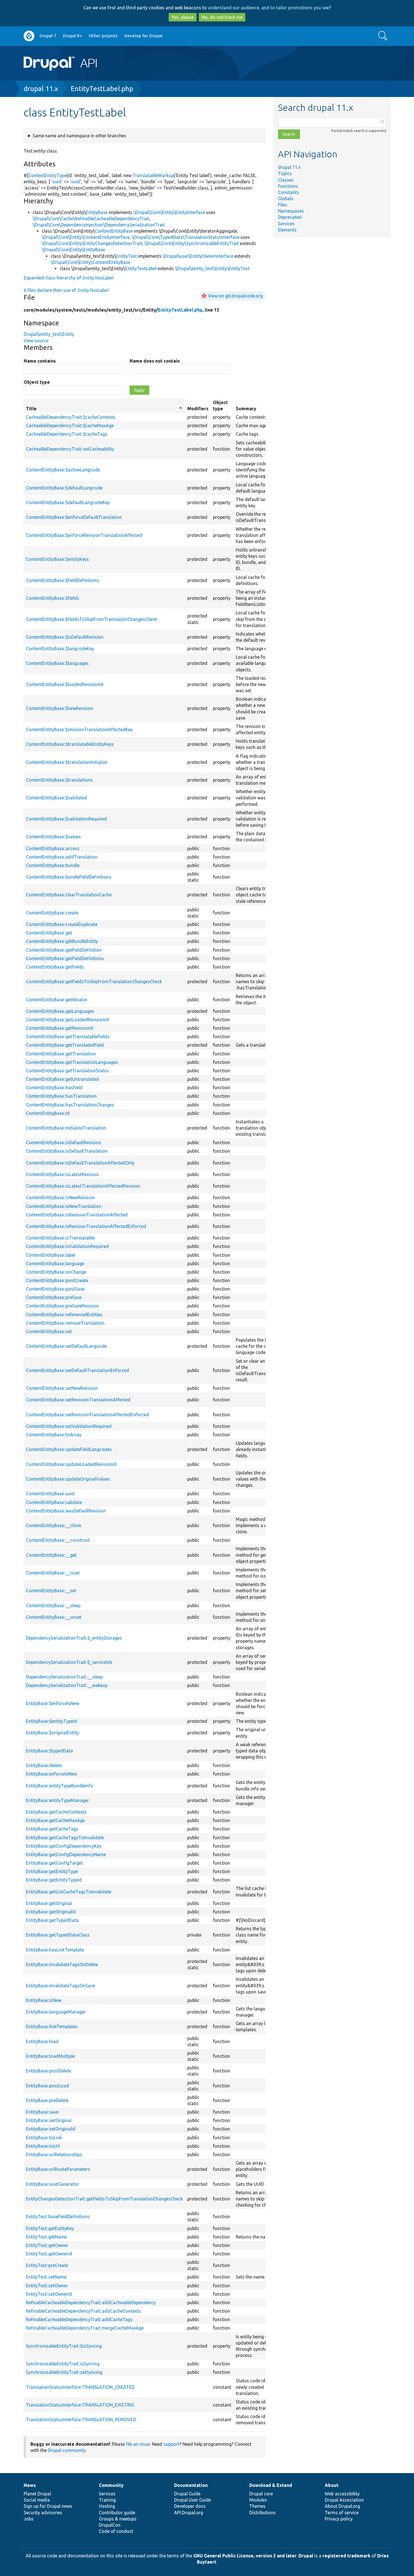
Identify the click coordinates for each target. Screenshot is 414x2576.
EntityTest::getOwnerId (49, 2254)
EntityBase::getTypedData (52, 1920)
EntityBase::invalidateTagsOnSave (60, 1986)
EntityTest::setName (46, 2277)
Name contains (40, 361)
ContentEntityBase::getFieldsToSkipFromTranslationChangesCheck (94, 982)
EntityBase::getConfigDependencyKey (64, 1846)
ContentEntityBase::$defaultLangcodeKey (68, 502)
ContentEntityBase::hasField (54, 1088)
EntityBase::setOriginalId (51, 2129)
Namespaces (291, 211)
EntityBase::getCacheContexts (56, 1812)
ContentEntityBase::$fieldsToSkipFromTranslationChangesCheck (92, 619)
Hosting (107, 2506)
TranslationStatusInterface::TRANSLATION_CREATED (80, 2387)
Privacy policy (339, 2519)
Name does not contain (155, 361)
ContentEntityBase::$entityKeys (57, 559)
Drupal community (67, 2450)
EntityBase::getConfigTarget (54, 1863)
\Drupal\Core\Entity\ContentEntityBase (91, 262)
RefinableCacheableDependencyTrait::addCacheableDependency (91, 2302)
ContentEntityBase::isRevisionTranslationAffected (77, 1215)
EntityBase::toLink (44, 2138)
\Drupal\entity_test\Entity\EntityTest (212, 268)
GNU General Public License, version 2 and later (245, 2556)
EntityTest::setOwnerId (49, 2294)
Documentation (191, 2485)
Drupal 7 (48, 36)
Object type (37, 382)
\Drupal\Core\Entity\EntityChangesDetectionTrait (92, 243)
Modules (258, 2500)
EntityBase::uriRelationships (54, 2154)
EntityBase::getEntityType (52, 1871)
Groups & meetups (118, 2519)
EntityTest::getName (46, 2237)
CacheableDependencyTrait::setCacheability (70, 449)
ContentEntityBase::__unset (54, 1617)
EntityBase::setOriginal (49, 2120)
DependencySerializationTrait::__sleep (64, 1677)
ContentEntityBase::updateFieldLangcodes (69, 1449)
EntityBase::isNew (44, 2000)
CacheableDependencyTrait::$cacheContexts (71, 417)
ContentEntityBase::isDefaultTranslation (67, 1151)
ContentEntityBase (114, 231)
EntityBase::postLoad (47, 2086)
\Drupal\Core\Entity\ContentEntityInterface (86, 237)
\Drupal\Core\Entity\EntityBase (73, 250)
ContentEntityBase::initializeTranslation (66, 1128)
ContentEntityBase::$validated (56, 798)
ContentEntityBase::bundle (53, 865)
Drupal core (261, 2494)
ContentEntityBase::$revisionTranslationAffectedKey (79, 729)
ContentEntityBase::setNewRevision (62, 1388)
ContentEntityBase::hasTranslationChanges (70, 1105)
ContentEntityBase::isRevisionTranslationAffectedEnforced (86, 1226)
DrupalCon (110, 2525)
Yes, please (183, 17)
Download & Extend (271, 2485)
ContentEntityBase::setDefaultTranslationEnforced (77, 1370)
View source (36, 341)
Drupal (306, 2556)
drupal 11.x (41, 89)
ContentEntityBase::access (53, 848)
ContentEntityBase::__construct (58, 1540)
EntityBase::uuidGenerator (52, 2184)
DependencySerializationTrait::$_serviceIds (69, 1662)
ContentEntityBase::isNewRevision (60, 1197)
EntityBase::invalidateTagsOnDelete (62, 1964)
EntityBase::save (42, 2112)
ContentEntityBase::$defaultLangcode (64, 488)
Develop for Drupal (143, 36)
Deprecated (290, 217)
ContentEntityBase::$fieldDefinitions (63, 580)
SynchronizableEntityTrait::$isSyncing (64, 2346)
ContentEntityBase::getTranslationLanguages (72, 1062)
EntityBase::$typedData (49, 1751)
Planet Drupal (37, 2494)
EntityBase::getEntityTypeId (54, 1880)
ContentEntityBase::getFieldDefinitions (65, 958)
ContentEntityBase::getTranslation (61, 1054)
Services (286, 224)
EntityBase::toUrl (43, 2146)
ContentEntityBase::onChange (56, 1272)
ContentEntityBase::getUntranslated (62, 1079)
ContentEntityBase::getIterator (57, 1000)
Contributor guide (117, 2513)
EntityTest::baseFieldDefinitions (58, 2216)
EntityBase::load (42, 2041)
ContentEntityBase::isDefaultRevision (64, 1143)
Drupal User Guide (192, 2500)
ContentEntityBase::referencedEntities (64, 1315)
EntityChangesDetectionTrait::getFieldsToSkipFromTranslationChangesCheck (104, 2199)
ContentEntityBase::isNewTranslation (64, 1206)
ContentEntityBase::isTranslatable (60, 1238)
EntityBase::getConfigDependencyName (66, 1854)
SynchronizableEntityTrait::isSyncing (63, 2364)
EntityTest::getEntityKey (50, 2228)
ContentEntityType (47, 175)
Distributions (262, 2513)
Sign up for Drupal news (48, 2506)
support (171, 2444)
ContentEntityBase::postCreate (57, 1280)
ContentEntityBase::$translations (59, 780)
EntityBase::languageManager (56, 2012)
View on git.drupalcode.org (235, 296)
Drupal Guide (187, 2494)
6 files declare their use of (66, 290)
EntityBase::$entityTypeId (52, 1721)
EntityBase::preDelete (47, 2100)
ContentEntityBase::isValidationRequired (67, 1246)
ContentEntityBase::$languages (57, 663)
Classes (286, 180)
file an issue (138, 2444)
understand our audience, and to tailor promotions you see (268, 8)
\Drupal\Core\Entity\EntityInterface (169, 212)
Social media (37, 2500)
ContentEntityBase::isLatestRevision (62, 1174)
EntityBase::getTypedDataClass (58, 1935)
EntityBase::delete (44, 1765)
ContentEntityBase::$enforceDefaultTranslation (74, 517)
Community (111, 2485)
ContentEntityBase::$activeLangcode (63, 470)
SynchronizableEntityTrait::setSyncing (64, 2372)
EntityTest (126, 256)
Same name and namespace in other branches (79, 136)
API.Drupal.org (189, 2513)
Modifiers (198, 409)
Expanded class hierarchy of (68, 278)
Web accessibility (342, 2494)
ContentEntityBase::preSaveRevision (62, 1306)
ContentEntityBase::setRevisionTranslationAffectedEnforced (87, 1415)
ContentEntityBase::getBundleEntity (62, 941)
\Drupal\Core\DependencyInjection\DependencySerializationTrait (99, 225)
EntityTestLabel (141, 268)
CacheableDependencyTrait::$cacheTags (67, 434)
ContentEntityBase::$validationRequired (66, 819)
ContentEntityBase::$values (53, 837)
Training (107, 2500)
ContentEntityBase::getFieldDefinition (64, 950)
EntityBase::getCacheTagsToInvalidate (65, 1838)
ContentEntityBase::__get (51, 1555)
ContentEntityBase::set (49, 1331)
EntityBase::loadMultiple (50, 2056)
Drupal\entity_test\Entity (49, 334)
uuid (57, 182)
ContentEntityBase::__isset (53, 1573)
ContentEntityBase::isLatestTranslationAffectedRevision (83, 1186)
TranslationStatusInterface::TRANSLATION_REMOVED (81, 2420)
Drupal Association (344, 2500)
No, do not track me (222, 17)
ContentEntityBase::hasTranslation (61, 1096)
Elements (287, 230)
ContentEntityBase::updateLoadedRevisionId (71, 1464)
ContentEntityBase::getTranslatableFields (68, 1036)
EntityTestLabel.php (102, 89)
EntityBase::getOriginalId (51, 1912)
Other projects (103, 36)
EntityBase (97, 212)
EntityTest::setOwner (47, 2286)
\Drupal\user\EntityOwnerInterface (198, 256)
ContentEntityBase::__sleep (53, 1605)
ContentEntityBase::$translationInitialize (67, 762)
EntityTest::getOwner (47, 2245)
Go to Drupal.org (29, 36)
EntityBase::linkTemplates (52, 2026)
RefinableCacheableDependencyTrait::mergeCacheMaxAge (85, 2328)
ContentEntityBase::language (55, 1263)
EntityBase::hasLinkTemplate (55, 1950)
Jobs (29, 2519)
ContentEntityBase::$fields (53, 598)
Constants (289, 192)
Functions (288, 186)
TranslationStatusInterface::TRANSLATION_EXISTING (80, 2405)
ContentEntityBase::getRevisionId (60, 1028)
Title (104, 409)
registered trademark (346, 2556)
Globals (286, 199)
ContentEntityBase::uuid (50, 1494)
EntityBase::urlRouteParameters (58, 2169)
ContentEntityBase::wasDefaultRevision (66, 1511)
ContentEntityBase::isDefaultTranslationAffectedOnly (80, 1163)
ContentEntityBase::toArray (54, 1435)
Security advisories (43, 2513)
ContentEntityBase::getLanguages (60, 1011)
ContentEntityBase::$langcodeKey (60, 649)
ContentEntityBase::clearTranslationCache (69, 895)
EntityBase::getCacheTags (52, 1829)
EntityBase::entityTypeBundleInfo (60, 1786)
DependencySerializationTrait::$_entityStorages (74, 1638)
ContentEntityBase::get (49, 933)
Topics (285, 173)
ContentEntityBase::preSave (54, 1297)
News (30, 2485)
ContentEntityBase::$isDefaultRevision (65, 637)
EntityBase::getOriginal (49, 1903)
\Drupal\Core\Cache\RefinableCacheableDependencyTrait (91, 219)
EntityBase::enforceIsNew (51, 1774)
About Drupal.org (342, 2506)
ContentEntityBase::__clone (54, 1525)
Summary (246, 409)
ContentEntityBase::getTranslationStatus (67, 1071)
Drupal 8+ (73, 36)
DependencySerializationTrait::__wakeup (67, 1685)
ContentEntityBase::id (48, 1113)
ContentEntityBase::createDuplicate (62, 924)
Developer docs (190, 2506)
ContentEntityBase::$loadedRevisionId (65, 684)
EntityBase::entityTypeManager (57, 1800)
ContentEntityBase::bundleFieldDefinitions (69, 877)
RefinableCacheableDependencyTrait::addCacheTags (79, 2319)
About (332, 2485)
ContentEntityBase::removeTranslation (65, 1323)
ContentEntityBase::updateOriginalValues (68, 1479)
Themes (257, 2506)
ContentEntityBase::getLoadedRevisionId (67, 1020)
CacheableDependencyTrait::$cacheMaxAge (70, 425)
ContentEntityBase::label (51, 1255)
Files (282, 205)
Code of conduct (116, 2531)
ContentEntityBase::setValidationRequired (69, 1426)
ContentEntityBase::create (52, 913)
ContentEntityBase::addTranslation (62, 857)
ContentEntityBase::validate (54, 1502)
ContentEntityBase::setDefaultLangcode (66, 1346)
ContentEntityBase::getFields (55, 967)
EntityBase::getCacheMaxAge (55, 1820)
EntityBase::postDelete (49, 2071)
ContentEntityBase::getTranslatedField (65, 1045)
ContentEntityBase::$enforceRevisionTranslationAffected (84, 535)
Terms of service (342, 2513)
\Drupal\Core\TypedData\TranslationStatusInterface (186, 237)
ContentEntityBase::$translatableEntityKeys (70, 744)
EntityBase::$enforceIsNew (53, 1703)
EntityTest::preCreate (47, 2265)
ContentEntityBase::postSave (55, 1289)
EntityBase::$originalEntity (52, 1733)
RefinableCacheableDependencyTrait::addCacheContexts (83, 2311)
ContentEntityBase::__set (51, 1591)
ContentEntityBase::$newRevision (60, 708)
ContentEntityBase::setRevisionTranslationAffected (78, 1400)
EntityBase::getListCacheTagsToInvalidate (69, 1892)
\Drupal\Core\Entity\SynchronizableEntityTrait (192, 243)
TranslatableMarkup (153, 175)
